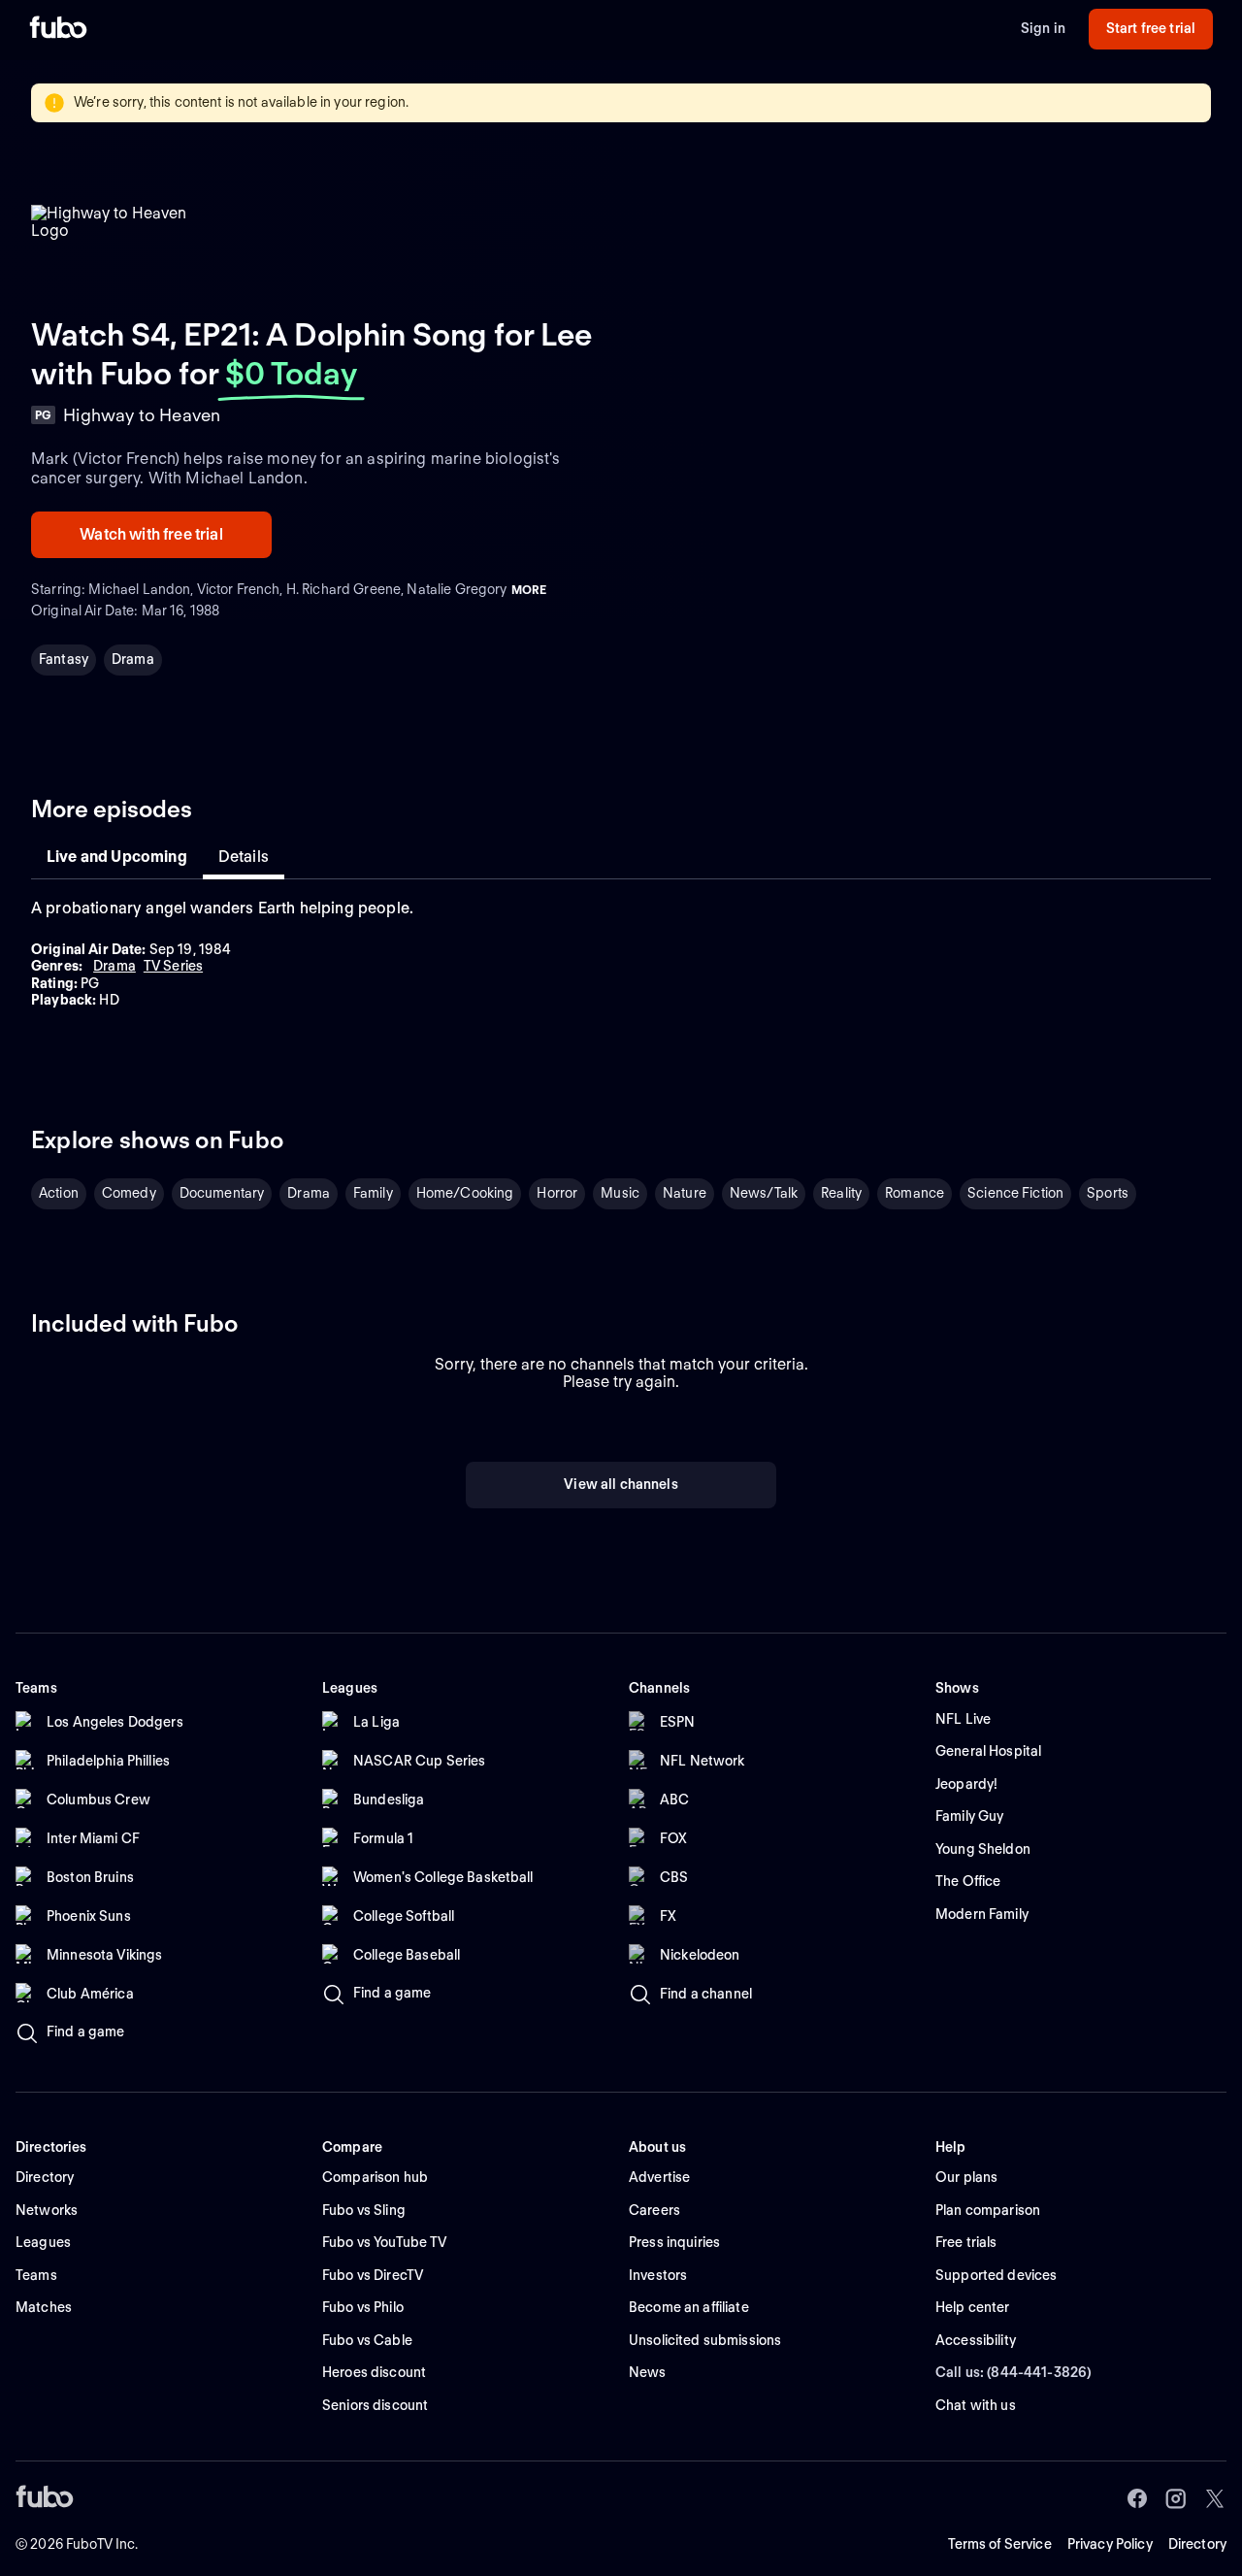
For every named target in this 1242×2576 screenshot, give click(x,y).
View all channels (621, 1484)
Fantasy (64, 659)
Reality (841, 1193)
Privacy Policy (1110, 2544)
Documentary (222, 1193)
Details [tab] (244, 857)
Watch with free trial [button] (151, 534)
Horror (557, 1193)
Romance (915, 1193)
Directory (1197, 2544)
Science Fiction (1015, 1193)
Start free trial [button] (1151, 28)
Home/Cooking (465, 1193)
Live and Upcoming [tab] (117, 857)
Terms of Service (1000, 2544)
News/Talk (764, 1193)
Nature (685, 1193)
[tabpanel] (621, 954)
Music (620, 1193)
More (529, 590)
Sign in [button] (1043, 28)
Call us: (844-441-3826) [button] (1013, 2372)
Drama (133, 659)
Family (373, 1193)
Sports (1108, 1193)
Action (59, 1193)
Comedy (129, 1193)
